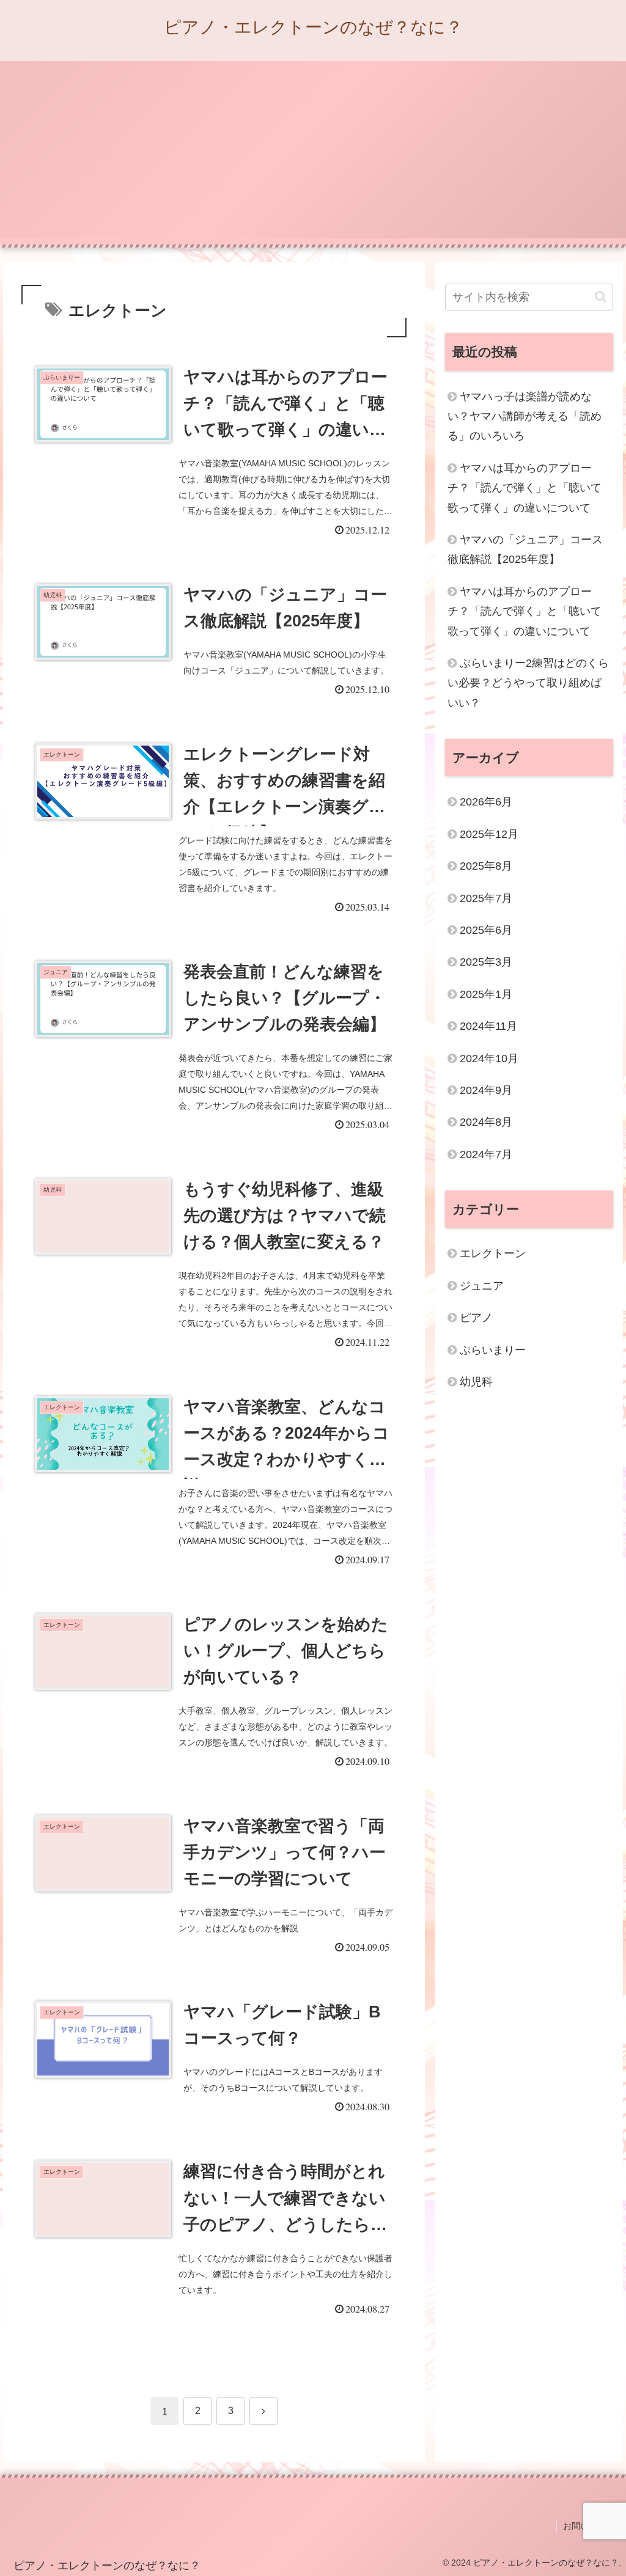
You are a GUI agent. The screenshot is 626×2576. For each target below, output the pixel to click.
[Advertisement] (313, 153)
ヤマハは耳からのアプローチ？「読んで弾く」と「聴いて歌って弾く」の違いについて (525, 488)
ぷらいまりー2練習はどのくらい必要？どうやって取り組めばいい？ (528, 683)
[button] (601, 297)
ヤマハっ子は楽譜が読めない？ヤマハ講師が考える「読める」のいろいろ (525, 416)
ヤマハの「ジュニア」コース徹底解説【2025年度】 (525, 549)
